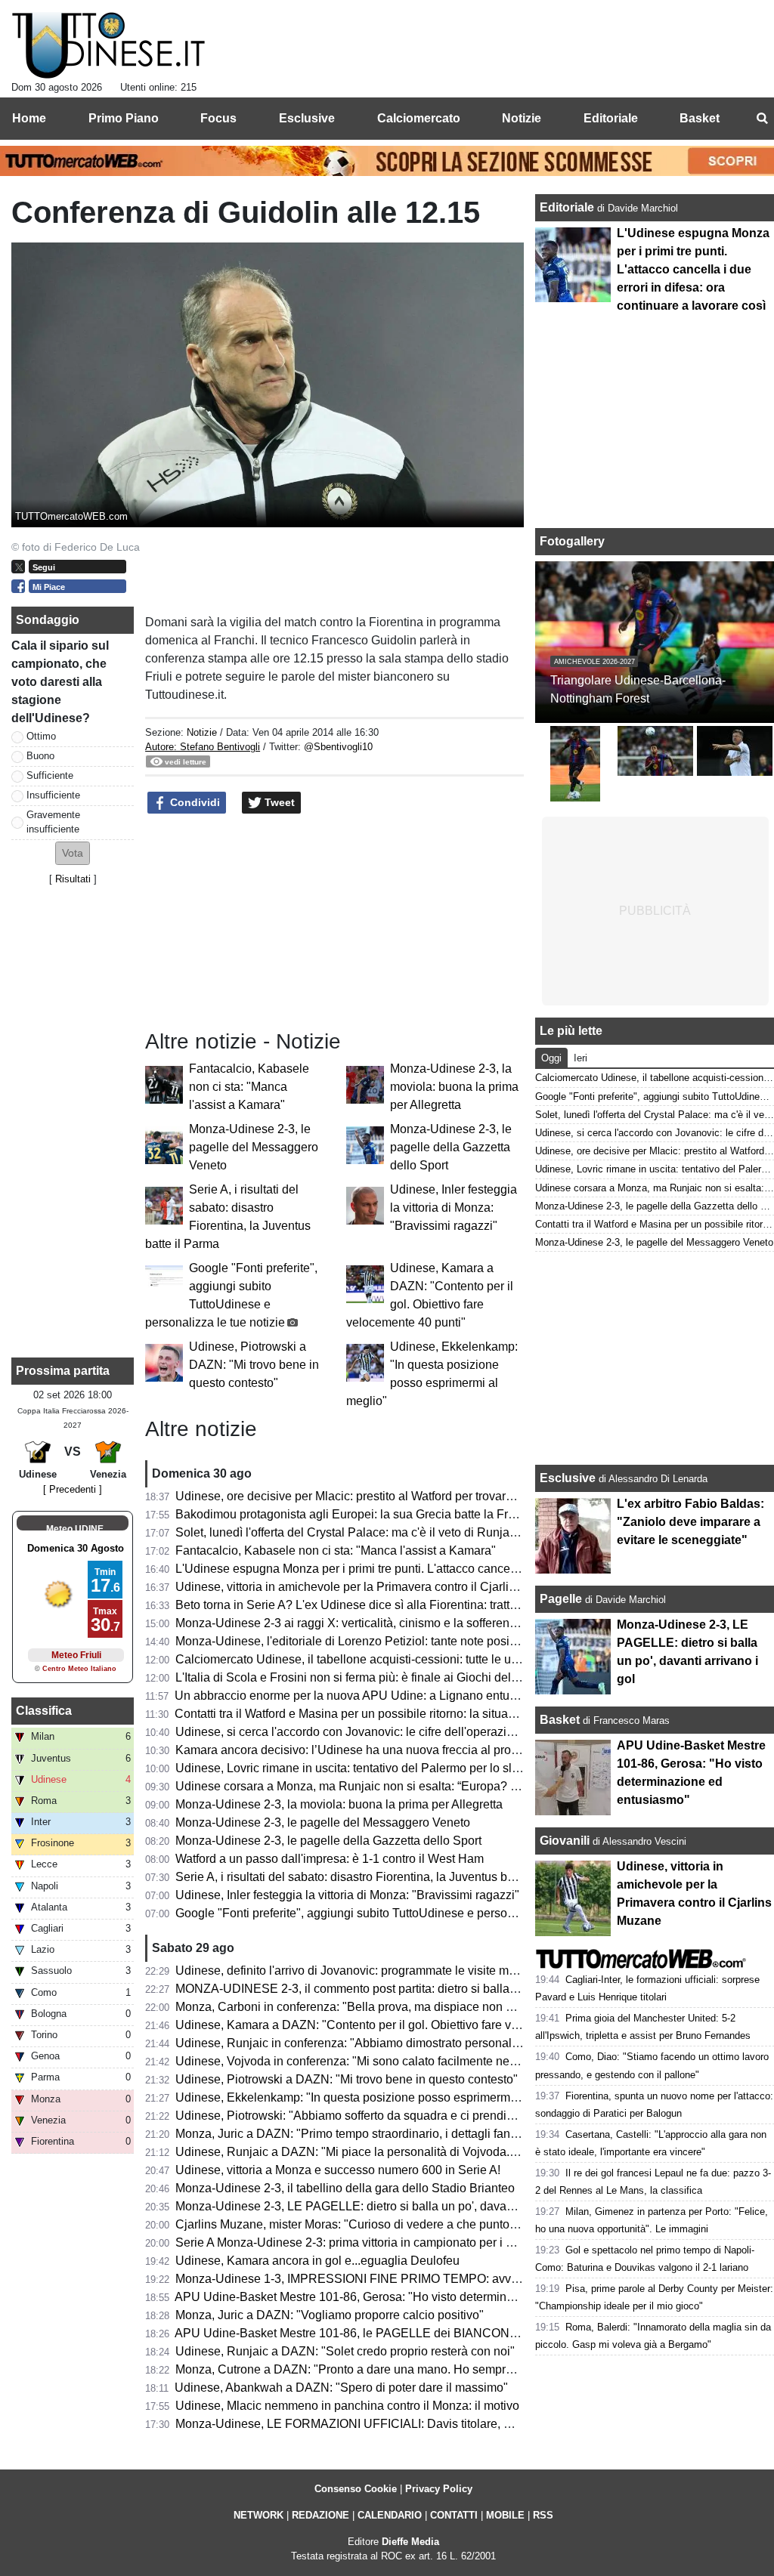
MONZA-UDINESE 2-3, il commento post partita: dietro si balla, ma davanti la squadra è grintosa (433, 1989)
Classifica (44, 1711)
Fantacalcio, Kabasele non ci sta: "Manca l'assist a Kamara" (249, 1087)
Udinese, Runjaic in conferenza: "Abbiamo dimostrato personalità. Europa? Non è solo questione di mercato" (466, 2043)
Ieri (580, 1058)
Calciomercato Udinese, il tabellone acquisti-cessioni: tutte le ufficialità (364, 1659)
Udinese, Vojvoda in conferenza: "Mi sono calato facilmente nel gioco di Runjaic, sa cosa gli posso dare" (454, 2061)
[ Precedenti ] (73, 1489)
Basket (560, 1720)
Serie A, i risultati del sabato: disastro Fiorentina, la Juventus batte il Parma (375, 1877)
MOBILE (505, 2515)
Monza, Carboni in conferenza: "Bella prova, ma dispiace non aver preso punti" (386, 2007)
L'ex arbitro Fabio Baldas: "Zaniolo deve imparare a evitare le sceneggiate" (690, 1522)
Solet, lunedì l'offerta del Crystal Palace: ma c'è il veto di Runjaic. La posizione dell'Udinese (420, 1532)
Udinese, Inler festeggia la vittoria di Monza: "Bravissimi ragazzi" (454, 1208)
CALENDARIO (390, 2515)
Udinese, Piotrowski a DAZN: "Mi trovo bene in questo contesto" (254, 1365)
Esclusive (568, 1478)
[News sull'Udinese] (108, 46)
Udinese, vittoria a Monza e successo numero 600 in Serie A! (338, 2170)
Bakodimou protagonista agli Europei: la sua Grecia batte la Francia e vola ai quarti (397, 1514)
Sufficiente (50, 775)
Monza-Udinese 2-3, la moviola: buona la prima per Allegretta (454, 1087)
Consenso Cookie (356, 2489)
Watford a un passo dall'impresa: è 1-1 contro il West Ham (330, 1859)
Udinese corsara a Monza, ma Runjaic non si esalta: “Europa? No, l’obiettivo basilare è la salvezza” (441, 1786)
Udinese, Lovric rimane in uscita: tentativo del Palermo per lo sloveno (360, 1768)
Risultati (73, 879)
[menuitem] (762, 119)
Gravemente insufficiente (53, 822)
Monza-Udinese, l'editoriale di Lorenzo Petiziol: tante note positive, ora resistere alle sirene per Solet (443, 1641)
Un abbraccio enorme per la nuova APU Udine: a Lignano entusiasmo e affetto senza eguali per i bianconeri (463, 1696)
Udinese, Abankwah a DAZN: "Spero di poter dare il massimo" (341, 2388)
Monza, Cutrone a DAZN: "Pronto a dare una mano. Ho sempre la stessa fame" (386, 2369)
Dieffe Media (410, 2542)
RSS (543, 2515)
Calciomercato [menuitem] (419, 118)
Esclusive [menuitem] (307, 118)
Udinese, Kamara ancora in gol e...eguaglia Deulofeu (317, 2261)
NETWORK (259, 2515)
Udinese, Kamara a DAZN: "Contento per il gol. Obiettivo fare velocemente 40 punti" (400, 2025)
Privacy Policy (439, 2489)
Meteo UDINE (75, 1529)
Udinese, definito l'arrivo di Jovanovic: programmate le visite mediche (360, 1971)
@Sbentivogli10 (338, 747)
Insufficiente (53, 795)
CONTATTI (454, 2515)
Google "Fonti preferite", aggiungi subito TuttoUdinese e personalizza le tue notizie (396, 1913)
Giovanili (565, 1841)
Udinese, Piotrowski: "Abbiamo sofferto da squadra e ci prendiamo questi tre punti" (396, 2116)
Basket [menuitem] (700, 118)
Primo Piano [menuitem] (124, 118)
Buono (40, 756)
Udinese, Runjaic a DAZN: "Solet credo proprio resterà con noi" (345, 2351)
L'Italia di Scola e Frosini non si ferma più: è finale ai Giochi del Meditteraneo (380, 1677)
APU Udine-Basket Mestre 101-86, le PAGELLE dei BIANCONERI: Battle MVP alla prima (413, 2333)
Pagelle (561, 1599)
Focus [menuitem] (218, 118)
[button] (73, 853)
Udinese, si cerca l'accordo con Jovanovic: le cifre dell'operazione (351, 1732)
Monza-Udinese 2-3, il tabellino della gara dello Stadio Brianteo (345, 2188)
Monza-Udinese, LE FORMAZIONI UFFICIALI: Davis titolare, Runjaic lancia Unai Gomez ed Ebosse (443, 2424)
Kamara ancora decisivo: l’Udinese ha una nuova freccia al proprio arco (367, 1750)
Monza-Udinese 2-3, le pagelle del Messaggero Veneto (254, 1147)
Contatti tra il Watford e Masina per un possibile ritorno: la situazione (356, 1714)
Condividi (193, 802)
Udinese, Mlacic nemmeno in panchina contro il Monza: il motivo (347, 2406)
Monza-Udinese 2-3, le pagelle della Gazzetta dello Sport (451, 1147)
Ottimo (41, 736)
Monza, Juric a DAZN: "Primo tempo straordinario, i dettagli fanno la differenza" (386, 2134)
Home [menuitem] (29, 118)
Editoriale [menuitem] (611, 118)
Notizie (202, 732)
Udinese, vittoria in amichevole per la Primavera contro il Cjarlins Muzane (372, 1587)
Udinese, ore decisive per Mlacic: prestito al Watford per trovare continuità (372, 1496)
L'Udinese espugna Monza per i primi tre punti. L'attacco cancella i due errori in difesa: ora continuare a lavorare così (693, 269)
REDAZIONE (320, 2515)
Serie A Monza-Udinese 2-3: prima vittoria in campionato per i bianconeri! (370, 2242)
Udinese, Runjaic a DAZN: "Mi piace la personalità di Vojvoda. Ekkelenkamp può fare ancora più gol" (446, 2152)
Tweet (278, 802)
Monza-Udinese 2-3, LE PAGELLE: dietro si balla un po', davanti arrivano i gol (384, 2206)
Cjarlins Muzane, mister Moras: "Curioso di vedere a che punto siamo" (362, 2224)
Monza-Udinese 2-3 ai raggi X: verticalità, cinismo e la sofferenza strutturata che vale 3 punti (421, 1623)
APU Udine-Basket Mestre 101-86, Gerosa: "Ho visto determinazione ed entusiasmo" (402, 2297)
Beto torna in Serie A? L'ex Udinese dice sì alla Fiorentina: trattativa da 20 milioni (391, 1605)
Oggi (551, 1058)
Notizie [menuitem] (522, 118)
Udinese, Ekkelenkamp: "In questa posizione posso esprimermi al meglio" (373, 2097)
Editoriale (568, 207)
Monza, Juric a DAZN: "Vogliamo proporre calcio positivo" (330, 2315)
